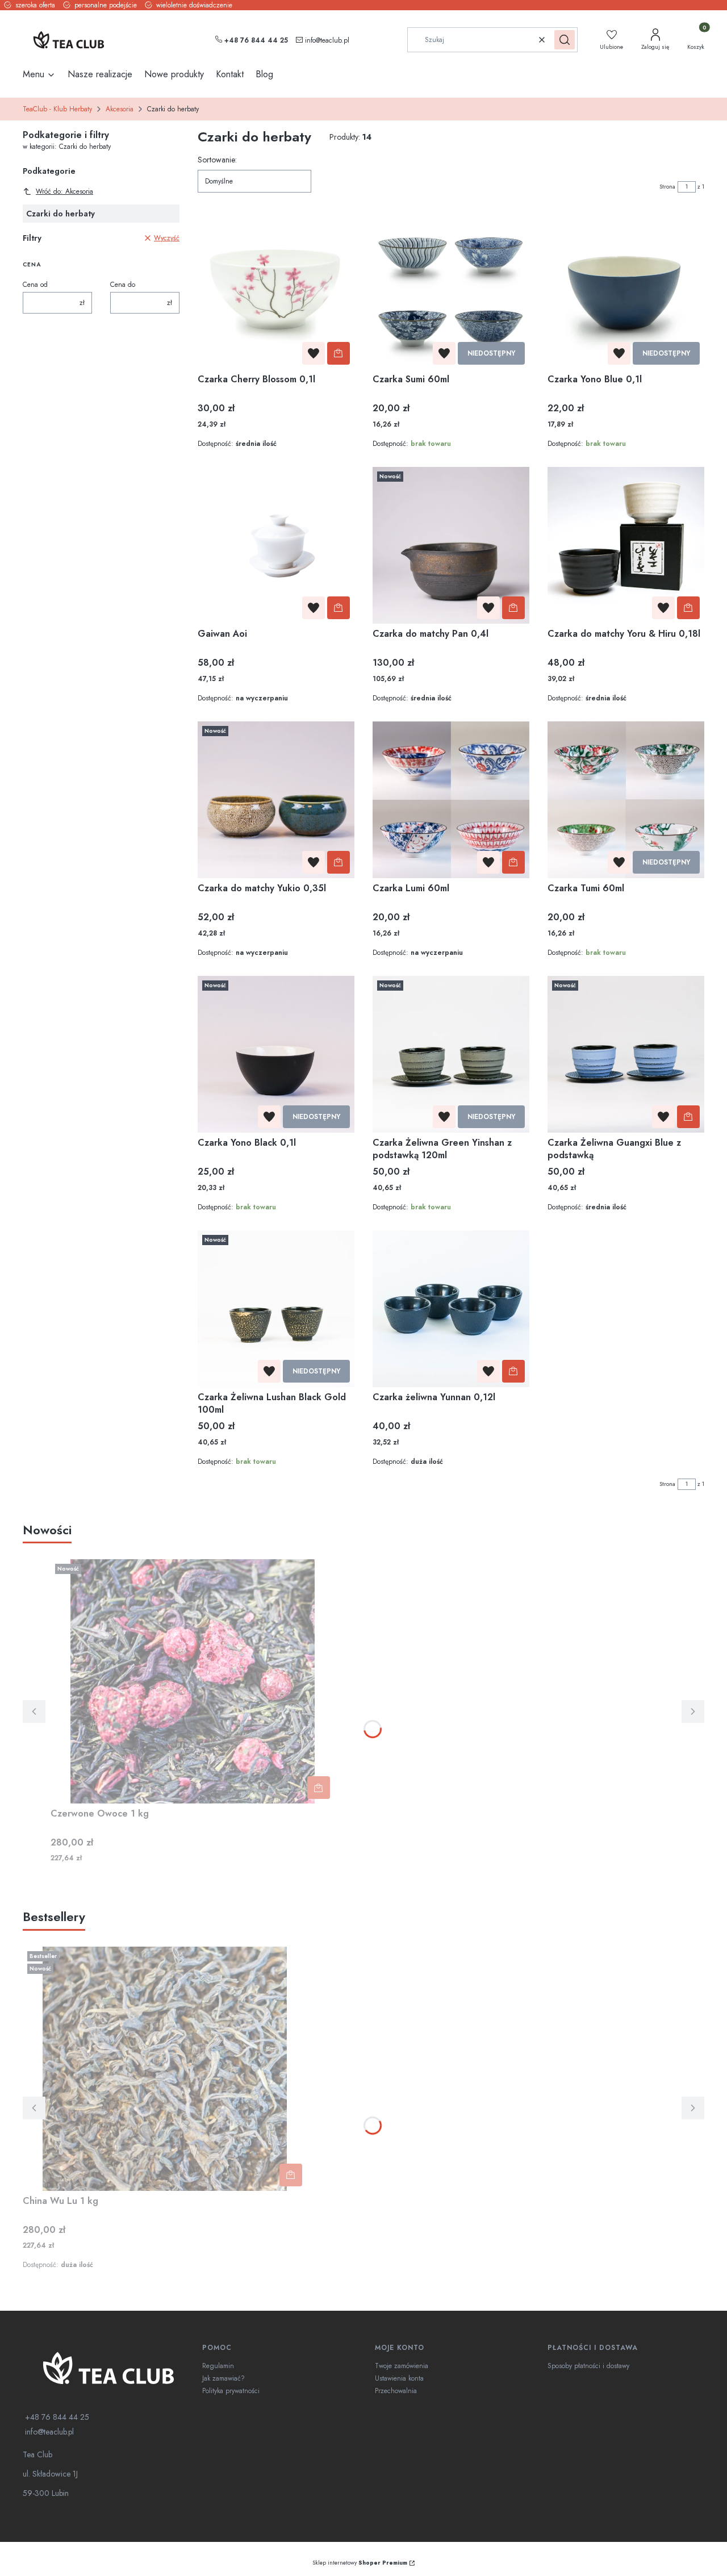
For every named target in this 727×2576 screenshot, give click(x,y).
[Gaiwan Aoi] (276, 545)
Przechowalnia (396, 2391)
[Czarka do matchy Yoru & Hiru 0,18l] (626, 545)
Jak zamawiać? (223, 2378)
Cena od (35, 285)
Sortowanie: (217, 160)
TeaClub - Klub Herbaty (57, 109)
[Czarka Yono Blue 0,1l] (626, 291)
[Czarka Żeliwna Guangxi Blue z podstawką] (626, 1054)
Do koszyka (339, 353)
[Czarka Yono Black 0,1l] (276, 1054)
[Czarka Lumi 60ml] (451, 800)
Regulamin (218, 2366)
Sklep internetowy (360, 2563)
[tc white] (108, 2368)
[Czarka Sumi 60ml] (451, 291)
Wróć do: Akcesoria (64, 191)
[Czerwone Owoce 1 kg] (193, 1681)
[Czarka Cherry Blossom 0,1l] (276, 291)
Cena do (123, 285)
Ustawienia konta (399, 2378)
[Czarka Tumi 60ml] (626, 800)
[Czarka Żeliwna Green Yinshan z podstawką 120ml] (451, 1054)
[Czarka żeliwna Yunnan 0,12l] (451, 1309)
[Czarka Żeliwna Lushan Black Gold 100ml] (276, 1309)
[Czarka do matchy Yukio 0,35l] (276, 800)
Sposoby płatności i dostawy (588, 2366)
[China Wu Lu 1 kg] (165, 2069)
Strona (667, 187)
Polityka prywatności (231, 2391)
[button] (565, 40)
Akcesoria (120, 109)
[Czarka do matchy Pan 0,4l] (451, 545)
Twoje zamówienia (402, 2366)
